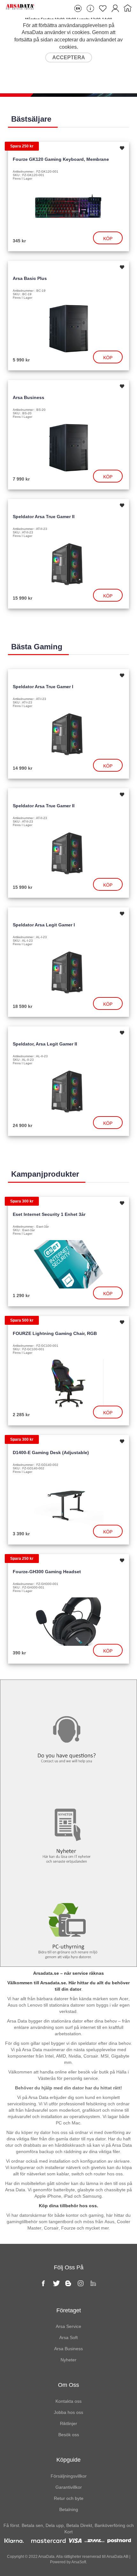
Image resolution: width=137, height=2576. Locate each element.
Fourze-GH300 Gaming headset (47, 1572)
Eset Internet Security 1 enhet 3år (49, 1214)
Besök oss (69, 2435)
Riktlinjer (68, 2423)
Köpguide (68, 2460)
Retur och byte (69, 2498)
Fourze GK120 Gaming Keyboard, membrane (61, 159)
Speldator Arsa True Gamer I (43, 687)
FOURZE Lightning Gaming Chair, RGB (55, 1333)
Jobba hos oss (68, 2412)
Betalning (69, 2509)
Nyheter (69, 1788)
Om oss (68, 2385)
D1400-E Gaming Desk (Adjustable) (51, 1452)
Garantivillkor (69, 2487)
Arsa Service (68, 2326)
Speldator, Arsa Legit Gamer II (45, 1044)
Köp (108, 239)
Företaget (69, 2310)
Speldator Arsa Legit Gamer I (44, 925)
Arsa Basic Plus (30, 278)
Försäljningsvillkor (69, 2476)
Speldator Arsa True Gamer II (44, 517)
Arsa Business (29, 397)
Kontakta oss (68, 1693)
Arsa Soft (68, 2337)
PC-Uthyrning (68, 1884)
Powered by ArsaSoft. (68, 2562)
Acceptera (69, 57)
